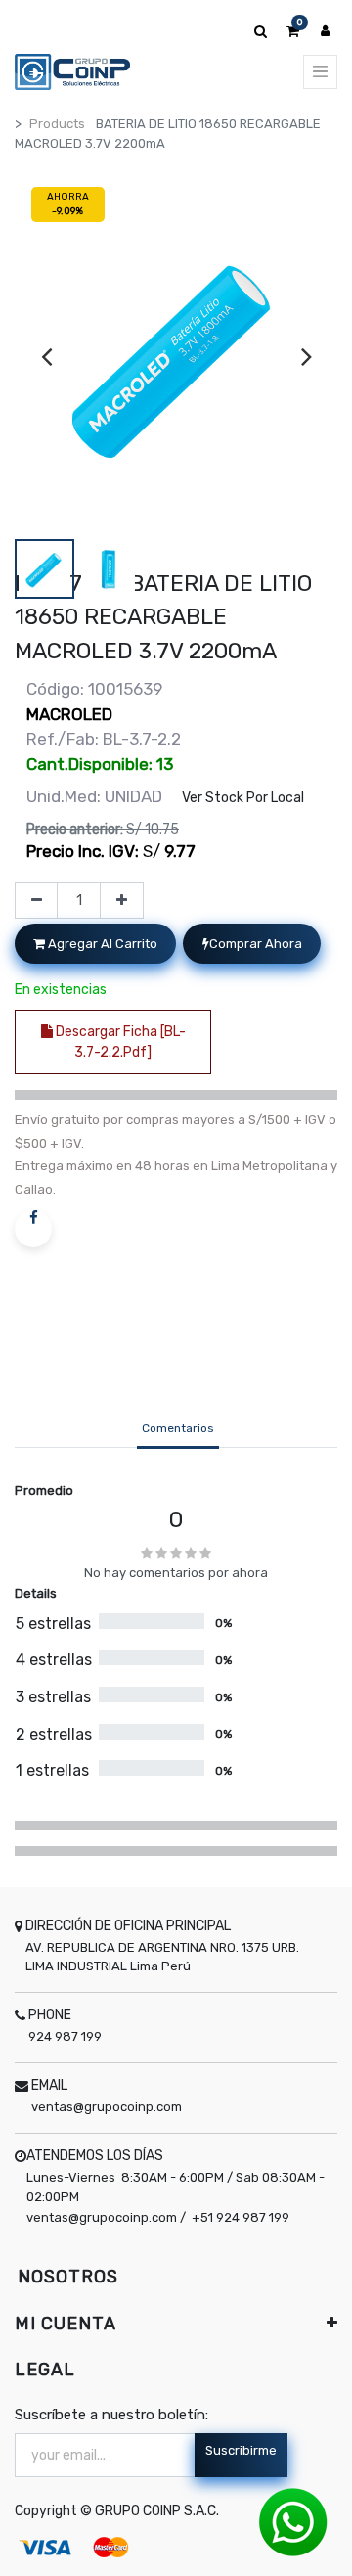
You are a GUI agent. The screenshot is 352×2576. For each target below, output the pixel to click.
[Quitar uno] (37, 901)
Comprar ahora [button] (256, 944)
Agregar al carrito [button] (101, 944)
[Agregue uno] (122, 901)
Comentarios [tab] (178, 1428)
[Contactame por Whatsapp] (293, 2522)
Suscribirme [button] (241, 2450)
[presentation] (46, 356)
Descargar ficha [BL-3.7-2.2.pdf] (119, 1042)
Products (57, 124)
